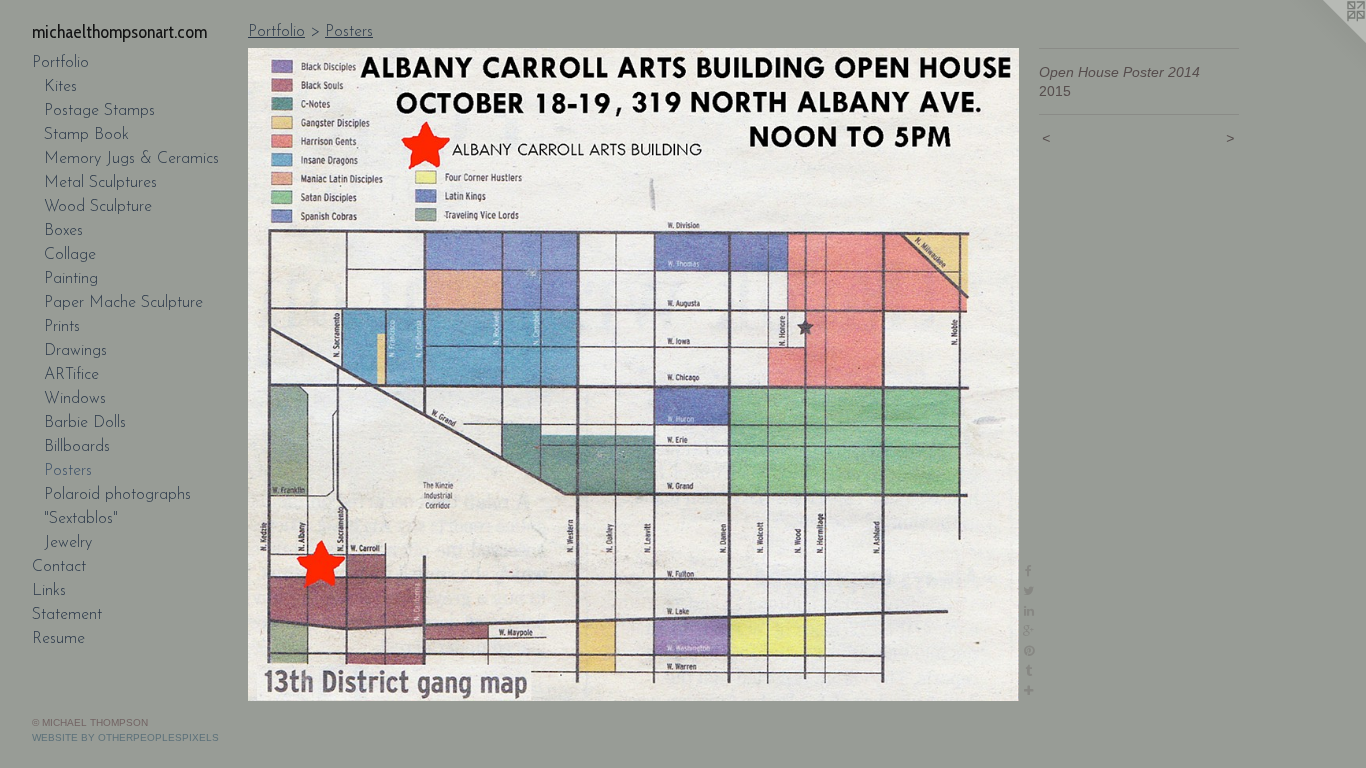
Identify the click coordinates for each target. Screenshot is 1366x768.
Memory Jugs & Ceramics (131, 159)
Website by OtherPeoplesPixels (125, 737)
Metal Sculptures (100, 183)
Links (49, 591)
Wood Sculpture (98, 207)
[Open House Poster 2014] (633, 374)
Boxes (63, 231)
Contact (59, 567)
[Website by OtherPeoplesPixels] (1326, 40)
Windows (75, 399)
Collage (70, 255)
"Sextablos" (81, 519)
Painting (71, 279)
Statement (67, 615)
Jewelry (68, 543)
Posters (68, 471)
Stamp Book (86, 135)
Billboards (77, 447)
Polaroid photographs (117, 495)
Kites (60, 87)
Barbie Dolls (85, 423)
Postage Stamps (99, 111)
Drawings (75, 351)
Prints (62, 327)
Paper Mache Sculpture (123, 303)
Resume (58, 639)
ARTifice (71, 375)
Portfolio (60, 63)
